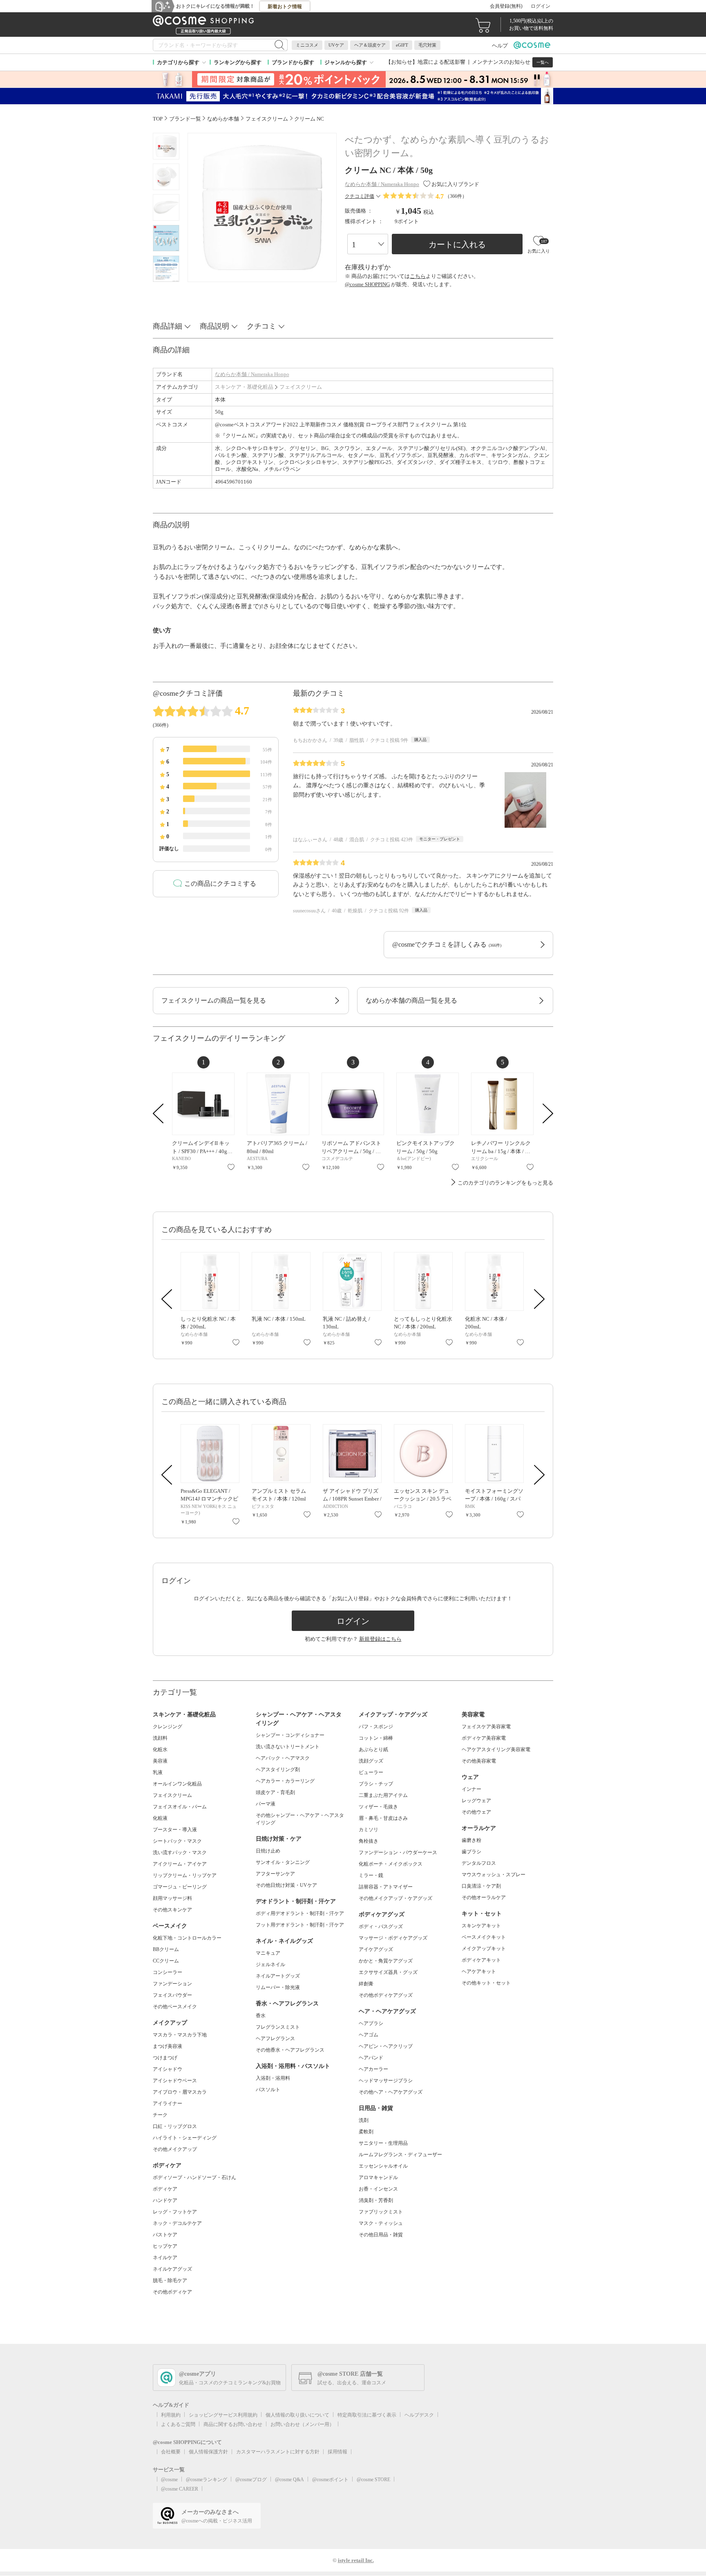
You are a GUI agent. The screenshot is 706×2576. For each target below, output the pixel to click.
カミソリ (369, 1830)
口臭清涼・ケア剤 (481, 1886)
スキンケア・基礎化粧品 (244, 387)
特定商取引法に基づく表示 (367, 2415)
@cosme (169, 2480)
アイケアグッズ (376, 1949)
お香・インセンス (378, 2189)
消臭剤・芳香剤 (376, 2200)
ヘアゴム (369, 2035)
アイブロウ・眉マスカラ (180, 2092)
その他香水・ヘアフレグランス (290, 2050)
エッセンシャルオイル (383, 2166)
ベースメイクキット (484, 1937)
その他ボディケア (172, 2292)
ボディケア (165, 2189)
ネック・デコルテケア (177, 2223)
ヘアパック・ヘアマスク (283, 1758)
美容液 (160, 1761)
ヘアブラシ (371, 2023)
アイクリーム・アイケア (180, 1864)
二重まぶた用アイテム (383, 1795)
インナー (471, 1789)
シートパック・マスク (177, 1841)
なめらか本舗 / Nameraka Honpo (252, 374)
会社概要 (171, 2452)
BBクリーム (166, 1949)
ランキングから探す (238, 62)
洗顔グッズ (371, 1761)
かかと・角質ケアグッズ (386, 1961)
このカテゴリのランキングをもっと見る (505, 1183)
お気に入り (231, 1167)
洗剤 (364, 2120)
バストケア (165, 2235)
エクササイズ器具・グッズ (388, 1972)
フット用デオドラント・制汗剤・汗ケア (300, 1925)
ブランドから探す (293, 62)
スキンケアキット (481, 1926)
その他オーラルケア (484, 1897)
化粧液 (160, 1818)
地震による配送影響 (441, 62)
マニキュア (268, 1953)
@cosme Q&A (289, 2480)
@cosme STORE (373, 2480)
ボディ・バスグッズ (381, 1926)
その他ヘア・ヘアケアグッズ (391, 2092)
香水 (261, 2016)
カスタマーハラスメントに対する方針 (278, 2452)
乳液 (158, 1772)
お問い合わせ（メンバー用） (302, 2424)
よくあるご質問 (178, 2424)
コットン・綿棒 (376, 1738)
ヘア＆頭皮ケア (370, 45)
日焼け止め (268, 1851)
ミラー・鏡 (371, 1875)
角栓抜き (369, 1841)
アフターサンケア (275, 1874)
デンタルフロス (479, 1863)
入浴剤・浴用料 (273, 2078)
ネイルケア (165, 2258)
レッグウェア (476, 1801)
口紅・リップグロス (175, 2126)
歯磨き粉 (471, 1840)
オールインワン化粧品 (177, 1784)
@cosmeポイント (330, 2480)
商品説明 (214, 326)
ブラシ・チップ (376, 1784)
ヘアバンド (371, 2058)
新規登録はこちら (380, 1639)
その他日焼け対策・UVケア (286, 1885)
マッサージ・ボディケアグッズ (393, 1938)
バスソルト (268, 2090)
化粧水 (160, 1749)
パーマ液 (266, 1804)
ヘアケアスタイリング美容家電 (496, 1749)
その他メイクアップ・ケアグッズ (395, 1898)
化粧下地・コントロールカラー (187, 1938)
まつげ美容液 (168, 2046)
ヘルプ (500, 46)
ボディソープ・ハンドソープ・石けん (194, 2177)
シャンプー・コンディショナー (290, 1735)
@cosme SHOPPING (367, 284)
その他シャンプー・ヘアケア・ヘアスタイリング (300, 1819)
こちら (418, 276)
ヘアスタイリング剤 (278, 1770)
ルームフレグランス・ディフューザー (400, 2155)
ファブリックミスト (381, 2212)
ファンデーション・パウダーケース (398, 1852)
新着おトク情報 (285, 7)
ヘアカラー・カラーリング (285, 1781)
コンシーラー (168, 1972)
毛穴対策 (427, 45)
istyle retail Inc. (356, 2560)
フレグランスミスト (278, 2027)
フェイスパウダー (172, 1995)
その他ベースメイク (175, 2007)
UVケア (336, 45)
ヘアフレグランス (275, 2038)
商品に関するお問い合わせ (233, 2424)
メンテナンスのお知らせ (501, 62)
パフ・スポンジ (376, 1727)
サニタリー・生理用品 (383, 2143)
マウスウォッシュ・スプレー (494, 1875)
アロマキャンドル (378, 2177)
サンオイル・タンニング (283, 1862)
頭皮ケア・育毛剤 (275, 1792)
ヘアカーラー (373, 2069)
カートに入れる (457, 244)
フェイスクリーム (301, 387)
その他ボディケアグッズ (386, 1995)
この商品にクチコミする (220, 884)
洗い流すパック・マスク (180, 1852)
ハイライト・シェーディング (185, 2138)
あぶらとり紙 (373, 1749)
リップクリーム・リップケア (185, 1875)
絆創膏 (366, 1984)
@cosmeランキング (207, 2480)
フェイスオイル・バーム (180, 1807)
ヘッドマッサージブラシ (386, 2081)
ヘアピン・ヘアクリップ (386, 2046)
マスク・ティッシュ (381, 2223)
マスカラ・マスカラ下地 (180, 2035)
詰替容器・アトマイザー (386, 1887)
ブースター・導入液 (175, 1830)
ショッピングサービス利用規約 (223, 2415)
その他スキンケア (172, 1910)
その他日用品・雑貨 (381, 2235)
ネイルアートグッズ (278, 1976)
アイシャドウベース (175, 2081)
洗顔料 (160, 1738)
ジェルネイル (270, 1964)
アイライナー (168, 2103)
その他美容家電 (479, 1761)
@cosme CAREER (180, 2489)
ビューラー (371, 1772)
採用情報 (337, 2452)
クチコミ (261, 326)
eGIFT (402, 45)
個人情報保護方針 (208, 2452)
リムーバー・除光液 (278, 1987)
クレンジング (168, 1727)
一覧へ (543, 62)
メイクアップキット (484, 1949)
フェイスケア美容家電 (486, 1727)
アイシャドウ (168, 2069)
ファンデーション (172, 1984)
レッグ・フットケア (175, 2212)
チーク (160, 2115)
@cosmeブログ (251, 2480)
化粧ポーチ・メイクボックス (391, 1864)
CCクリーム (166, 1961)
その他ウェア (476, 1812)
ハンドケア (165, 2200)
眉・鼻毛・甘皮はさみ (383, 1818)
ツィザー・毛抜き (378, 1807)
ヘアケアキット (479, 1971)
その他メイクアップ (175, 2149)
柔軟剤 (366, 2132)
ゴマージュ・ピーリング (180, 1887)
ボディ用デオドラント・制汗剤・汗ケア (300, 1913)
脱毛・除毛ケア (170, 2280)
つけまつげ (165, 2058)
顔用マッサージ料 (172, 1898)
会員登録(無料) (506, 6)
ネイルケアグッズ (172, 2269)
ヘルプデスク (419, 2415)
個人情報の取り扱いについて (297, 2415)
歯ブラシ (471, 1852)
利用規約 (171, 2415)
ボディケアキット (481, 1960)
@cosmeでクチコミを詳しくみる (447, 944)
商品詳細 (168, 326)
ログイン (541, 6)
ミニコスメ (307, 45)
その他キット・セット (486, 1983)
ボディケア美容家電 (484, 1738)
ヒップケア (165, 2246)
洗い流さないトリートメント (288, 1747)
